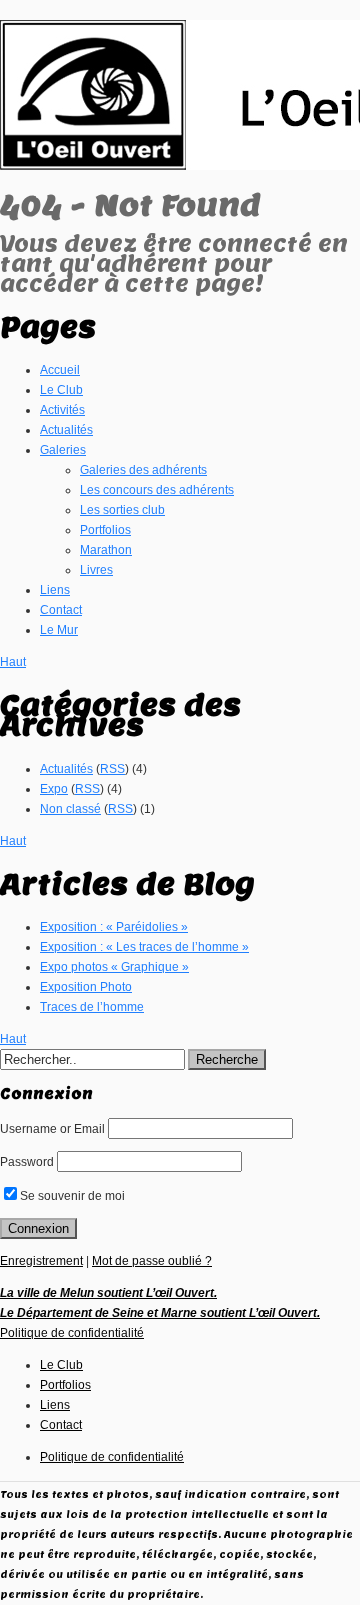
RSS (112, 769)
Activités (62, 410)
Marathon (106, 550)
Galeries (63, 450)
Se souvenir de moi (72, 1196)
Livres (96, 570)
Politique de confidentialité (72, 1333)
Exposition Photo (86, 987)
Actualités (66, 430)
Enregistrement (41, 1261)
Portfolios (105, 530)
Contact (61, 610)
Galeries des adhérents (143, 470)
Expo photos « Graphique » (114, 967)
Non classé (70, 809)
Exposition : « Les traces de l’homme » (144, 947)
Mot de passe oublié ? (152, 1261)
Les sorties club (122, 510)
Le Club (61, 390)
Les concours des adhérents (157, 490)
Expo (54, 789)
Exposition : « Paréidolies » (114, 927)
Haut (13, 662)
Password (27, 1162)
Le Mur (59, 630)
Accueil (60, 370)
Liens (55, 590)
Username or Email (52, 1129)
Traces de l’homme (92, 1007)
